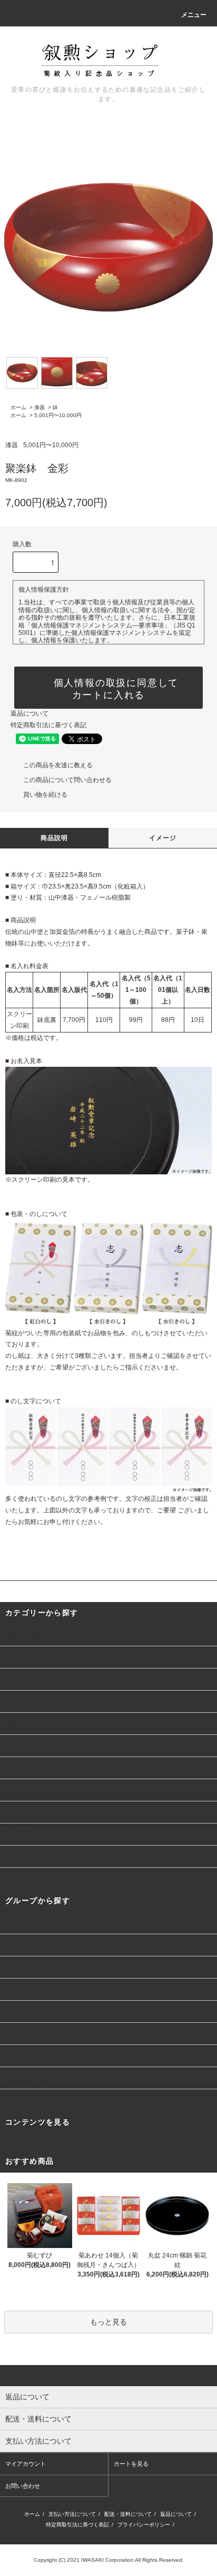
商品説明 (55, 838)
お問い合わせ (23, 2486)
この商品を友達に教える (58, 765)
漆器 (40, 407)
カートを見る (131, 2464)
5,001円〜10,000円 (58, 415)
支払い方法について (72, 2514)
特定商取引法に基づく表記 (48, 725)
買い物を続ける (45, 795)
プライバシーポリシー (144, 2525)
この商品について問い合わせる (67, 780)
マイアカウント (26, 2464)
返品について (29, 713)
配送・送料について (128, 2514)
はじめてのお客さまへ (42, 2144)
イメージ (163, 838)
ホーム (18, 407)
